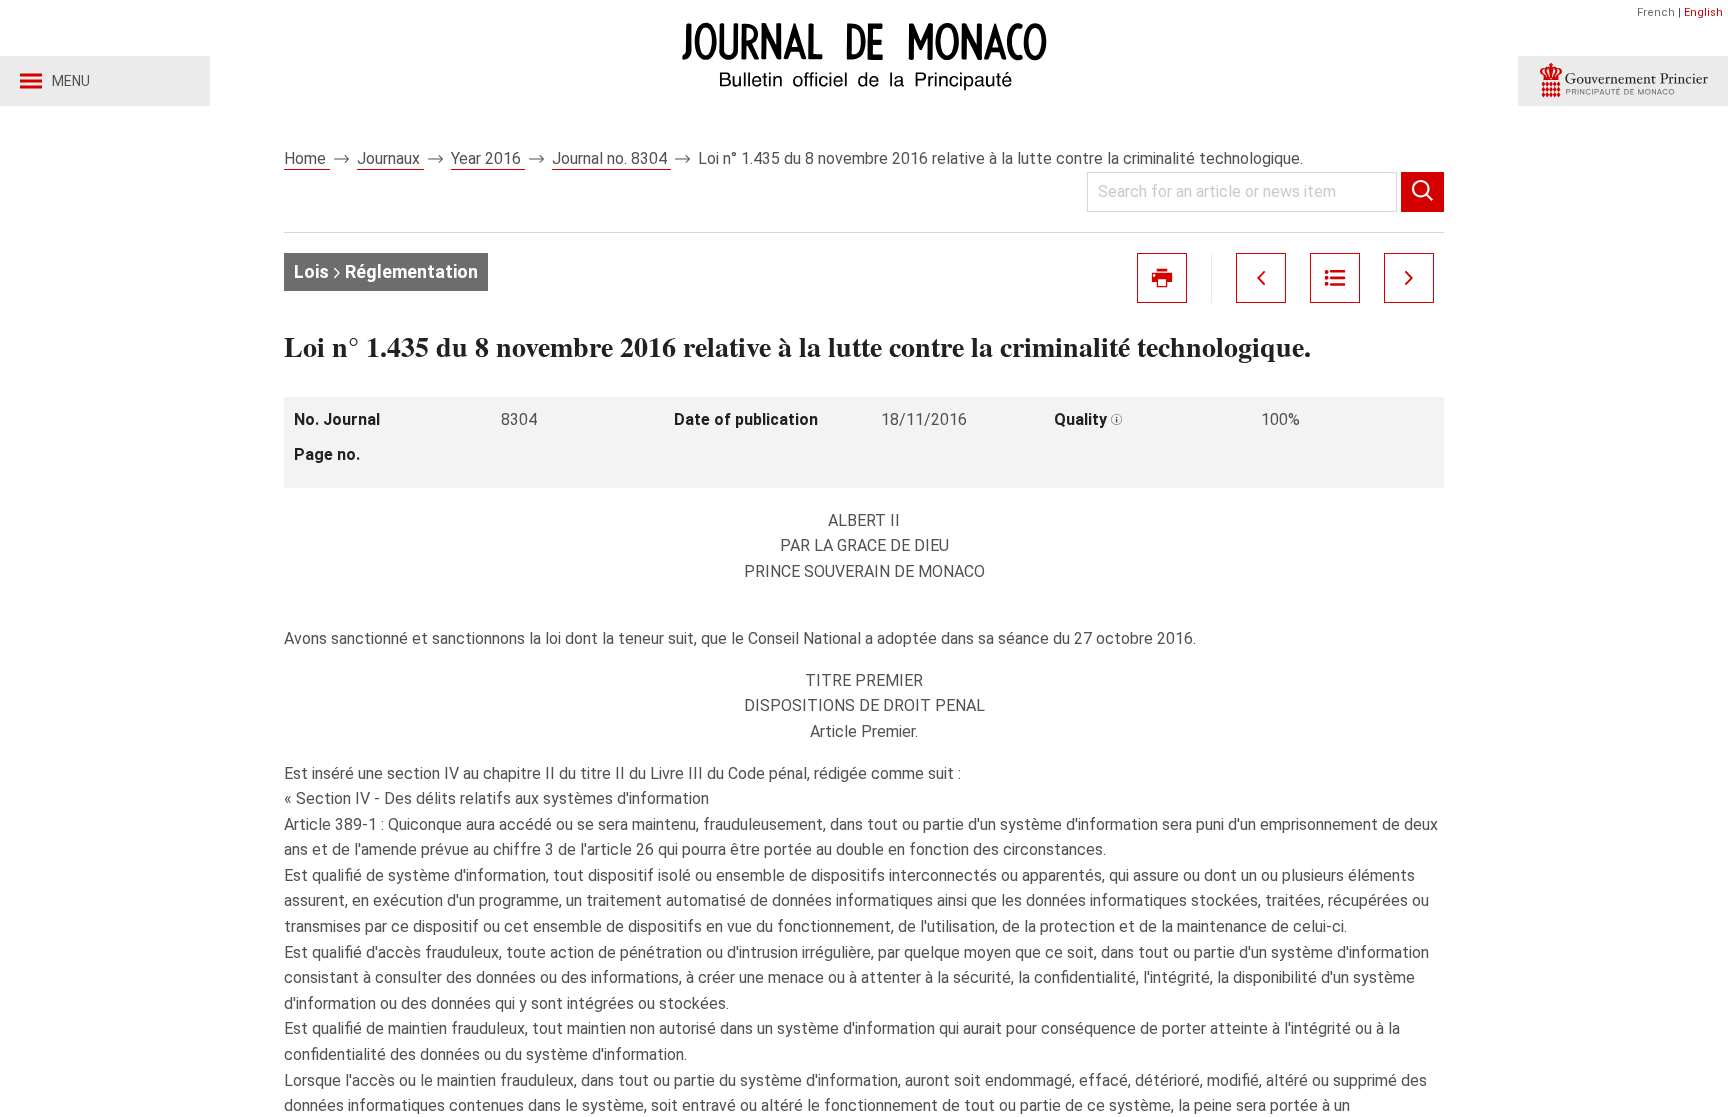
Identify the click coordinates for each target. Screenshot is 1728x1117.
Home (307, 158)
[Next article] (1409, 278)
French (1656, 12)
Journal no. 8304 (611, 158)
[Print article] (1162, 278)
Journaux (390, 158)
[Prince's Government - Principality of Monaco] (1623, 81)
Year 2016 (488, 158)
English (1703, 12)
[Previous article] (1261, 278)
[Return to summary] (1335, 278)
